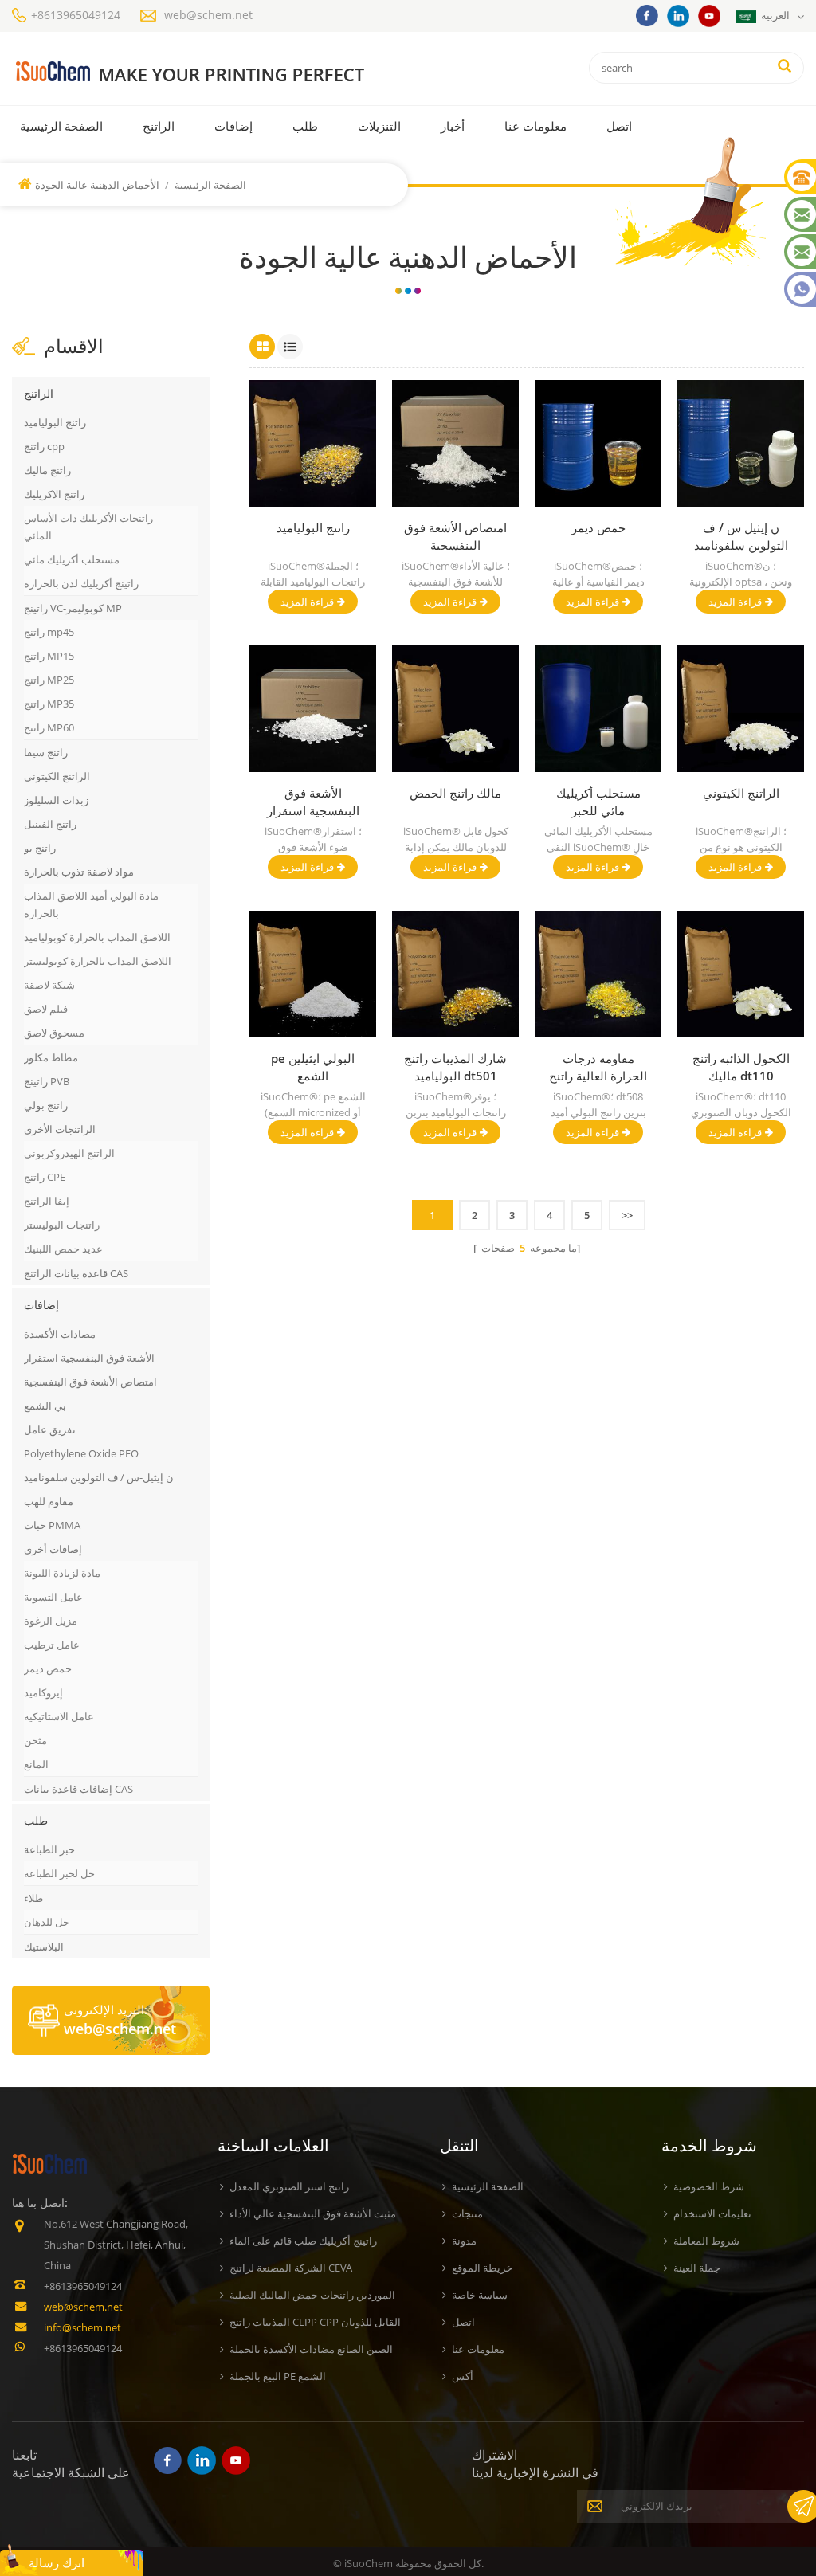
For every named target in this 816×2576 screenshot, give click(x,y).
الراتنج (159, 126)
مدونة (464, 2241)
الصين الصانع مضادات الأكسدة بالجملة (311, 2349)
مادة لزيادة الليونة (62, 1573)
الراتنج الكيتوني (57, 776)
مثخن (35, 1740)
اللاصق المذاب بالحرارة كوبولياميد (97, 937)
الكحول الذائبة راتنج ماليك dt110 (741, 1067)
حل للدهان (47, 1922)
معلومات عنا (535, 126)
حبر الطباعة (49, 1849)
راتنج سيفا (46, 752)
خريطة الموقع (482, 2268)
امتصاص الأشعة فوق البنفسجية (90, 1382)
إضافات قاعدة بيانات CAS (78, 1789)
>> (627, 1215)
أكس (463, 2376)
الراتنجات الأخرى (60, 1129)
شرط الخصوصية (709, 2186)
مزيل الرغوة (51, 1621)
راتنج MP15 (49, 656)
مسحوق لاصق (54, 1033)
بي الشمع (45, 1406)
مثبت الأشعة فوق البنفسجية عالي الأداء (313, 2213)
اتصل (619, 126)
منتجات (467, 2213)
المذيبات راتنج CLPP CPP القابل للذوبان (315, 2322)
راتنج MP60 (49, 727)
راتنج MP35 (49, 704)
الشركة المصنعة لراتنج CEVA (291, 2268)
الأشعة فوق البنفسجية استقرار (89, 1358)
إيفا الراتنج (47, 1201)
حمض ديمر (48, 1668)
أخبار (453, 126)
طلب (305, 126)
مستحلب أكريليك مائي (72, 559)
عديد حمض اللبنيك (63, 1249)
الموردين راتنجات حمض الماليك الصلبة (312, 2295)
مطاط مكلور (51, 1057)
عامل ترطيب (52, 1645)
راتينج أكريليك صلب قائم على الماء (303, 2241)
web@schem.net (208, 15)
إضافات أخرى (53, 1549)
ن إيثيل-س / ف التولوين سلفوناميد (99, 1477)
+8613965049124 (76, 15)
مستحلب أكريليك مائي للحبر (598, 802)
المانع (36, 1764)
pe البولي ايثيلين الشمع (313, 1067)
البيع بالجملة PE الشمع (278, 2376)
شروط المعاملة (706, 2241)
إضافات (233, 126)
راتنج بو (40, 848)
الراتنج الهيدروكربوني (69, 1153)
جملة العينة (697, 2268)
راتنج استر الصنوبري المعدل (289, 2186)
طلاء (33, 1898)
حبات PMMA (52, 1525)
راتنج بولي (46, 1105)
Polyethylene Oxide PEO (81, 1453)
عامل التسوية (53, 1597)
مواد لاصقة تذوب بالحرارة (79, 872)
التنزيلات (379, 126)
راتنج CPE (45, 1177)
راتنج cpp (44, 446)
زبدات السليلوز (56, 800)
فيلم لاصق (46, 1009)
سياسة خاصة (480, 2295)
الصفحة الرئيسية (61, 126)
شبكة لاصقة (49, 985)
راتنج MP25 (49, 680)
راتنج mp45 (49, 632)
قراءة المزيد (307, 602)
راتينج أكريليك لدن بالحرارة (81, 583)
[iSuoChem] (190, 72)
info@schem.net (82, 2327)
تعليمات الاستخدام (712, 2213)
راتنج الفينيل (50, 824)
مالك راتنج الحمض (455, 793)
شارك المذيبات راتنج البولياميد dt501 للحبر (455, 1067)
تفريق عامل (50, 1429)
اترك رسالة (57, 2562)
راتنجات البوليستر (62, 1225)
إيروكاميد (43, 1692)
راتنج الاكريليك (54, 494)
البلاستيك (44, 1947)
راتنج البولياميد (55, 422)
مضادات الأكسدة (60, 1334)
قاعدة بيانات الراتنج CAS (76, 1273)
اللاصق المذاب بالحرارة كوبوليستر (98, 961)
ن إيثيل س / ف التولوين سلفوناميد (741, 536)
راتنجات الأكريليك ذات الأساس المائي (88, 527)
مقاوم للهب (49, 1501)
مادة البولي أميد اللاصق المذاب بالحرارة (91, 904)
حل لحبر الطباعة (59, 1873)
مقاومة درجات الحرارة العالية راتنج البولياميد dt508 (598, 1067)
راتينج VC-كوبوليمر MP (73, 608)
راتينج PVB (47, 1081)
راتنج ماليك (47, 470)
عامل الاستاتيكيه (59, 1716)
